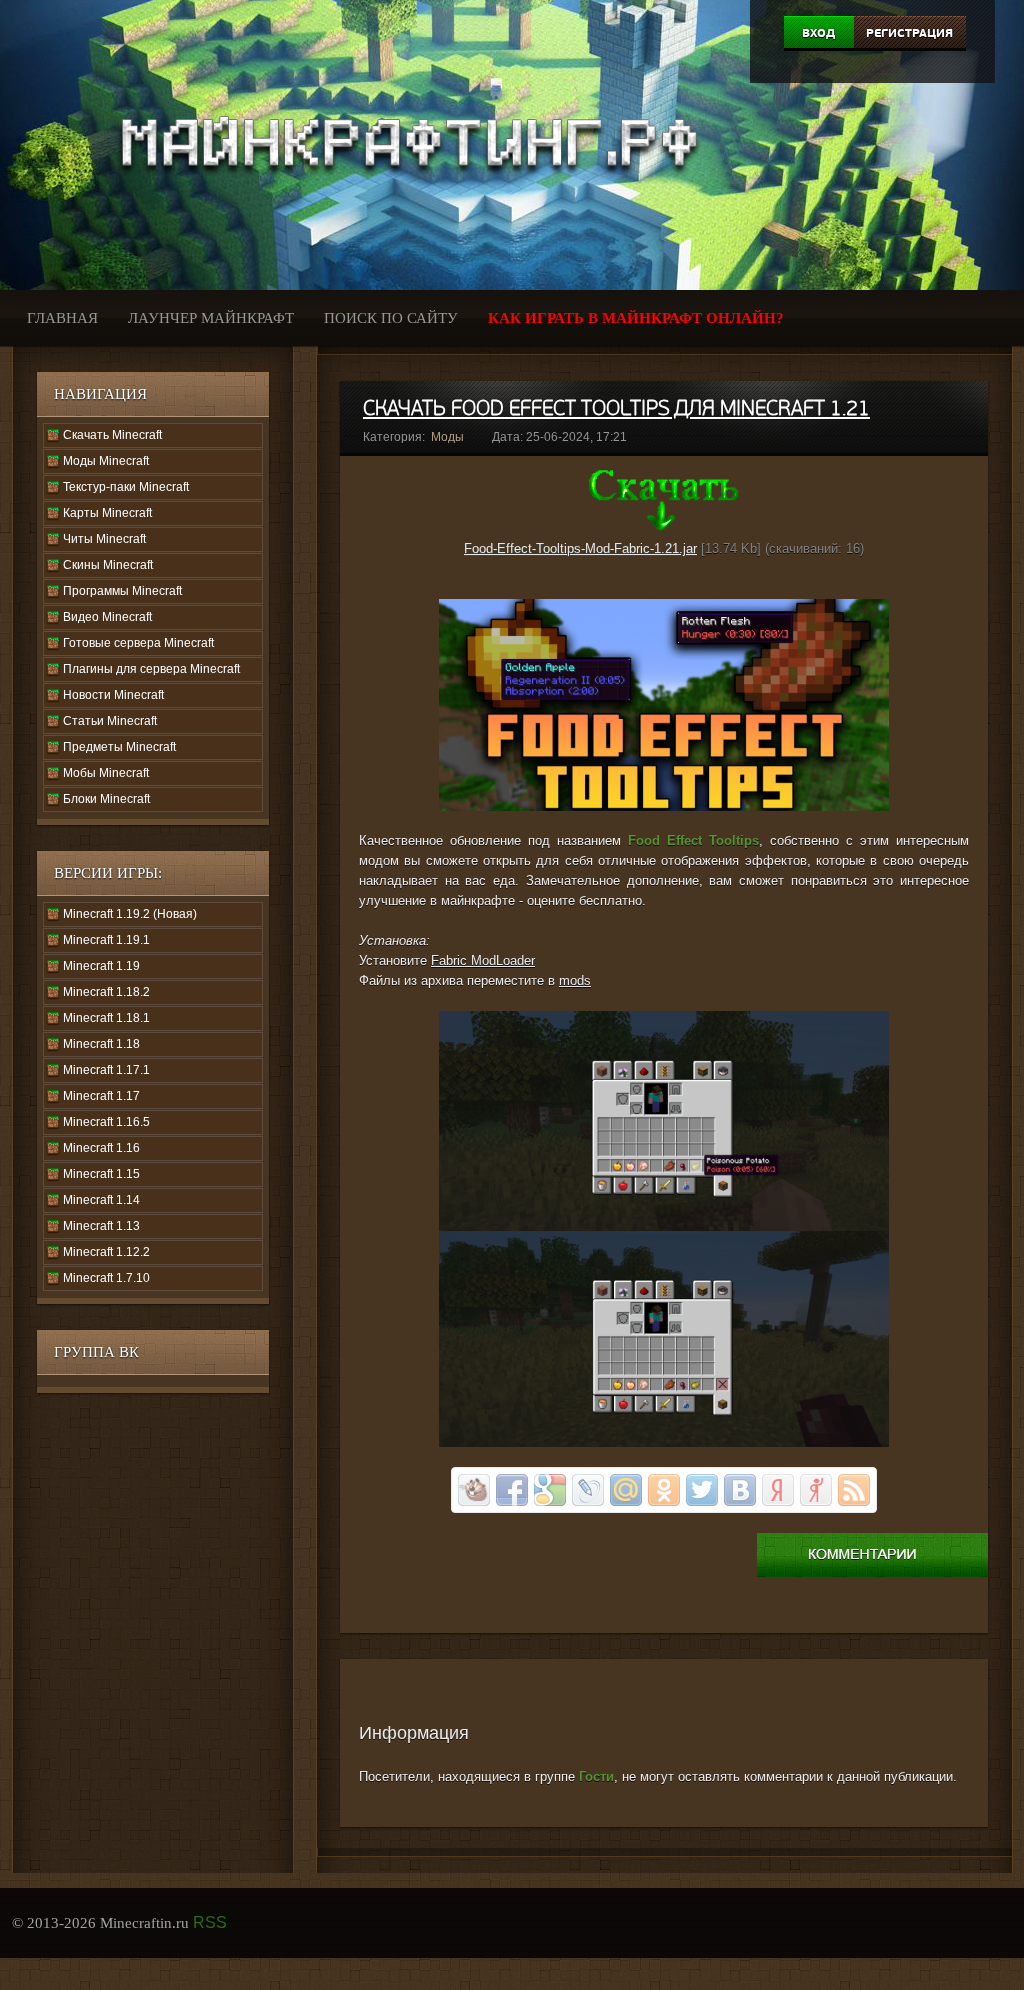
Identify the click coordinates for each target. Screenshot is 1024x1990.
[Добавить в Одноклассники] (664, 1490)
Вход (818, 33)
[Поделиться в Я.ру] (816, 1490)
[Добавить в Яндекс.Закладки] (778, 1490)
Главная (62, 318)
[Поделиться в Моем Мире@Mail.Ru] (626, 1490)
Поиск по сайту (391, 318)
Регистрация (909, 33)
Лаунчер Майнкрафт (211, 318)
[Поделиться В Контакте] (740, 1490)
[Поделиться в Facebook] (512, 1490)
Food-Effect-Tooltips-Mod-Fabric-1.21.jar (580, 548)
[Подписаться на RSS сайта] (854, 1490)
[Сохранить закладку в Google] (550, 1490)
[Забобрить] (474, 1490)
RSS (210, 1922)
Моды (447, 437)
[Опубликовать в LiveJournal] (588, 1490)
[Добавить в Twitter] (702, 1490)
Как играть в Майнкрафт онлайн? (636, 318)
